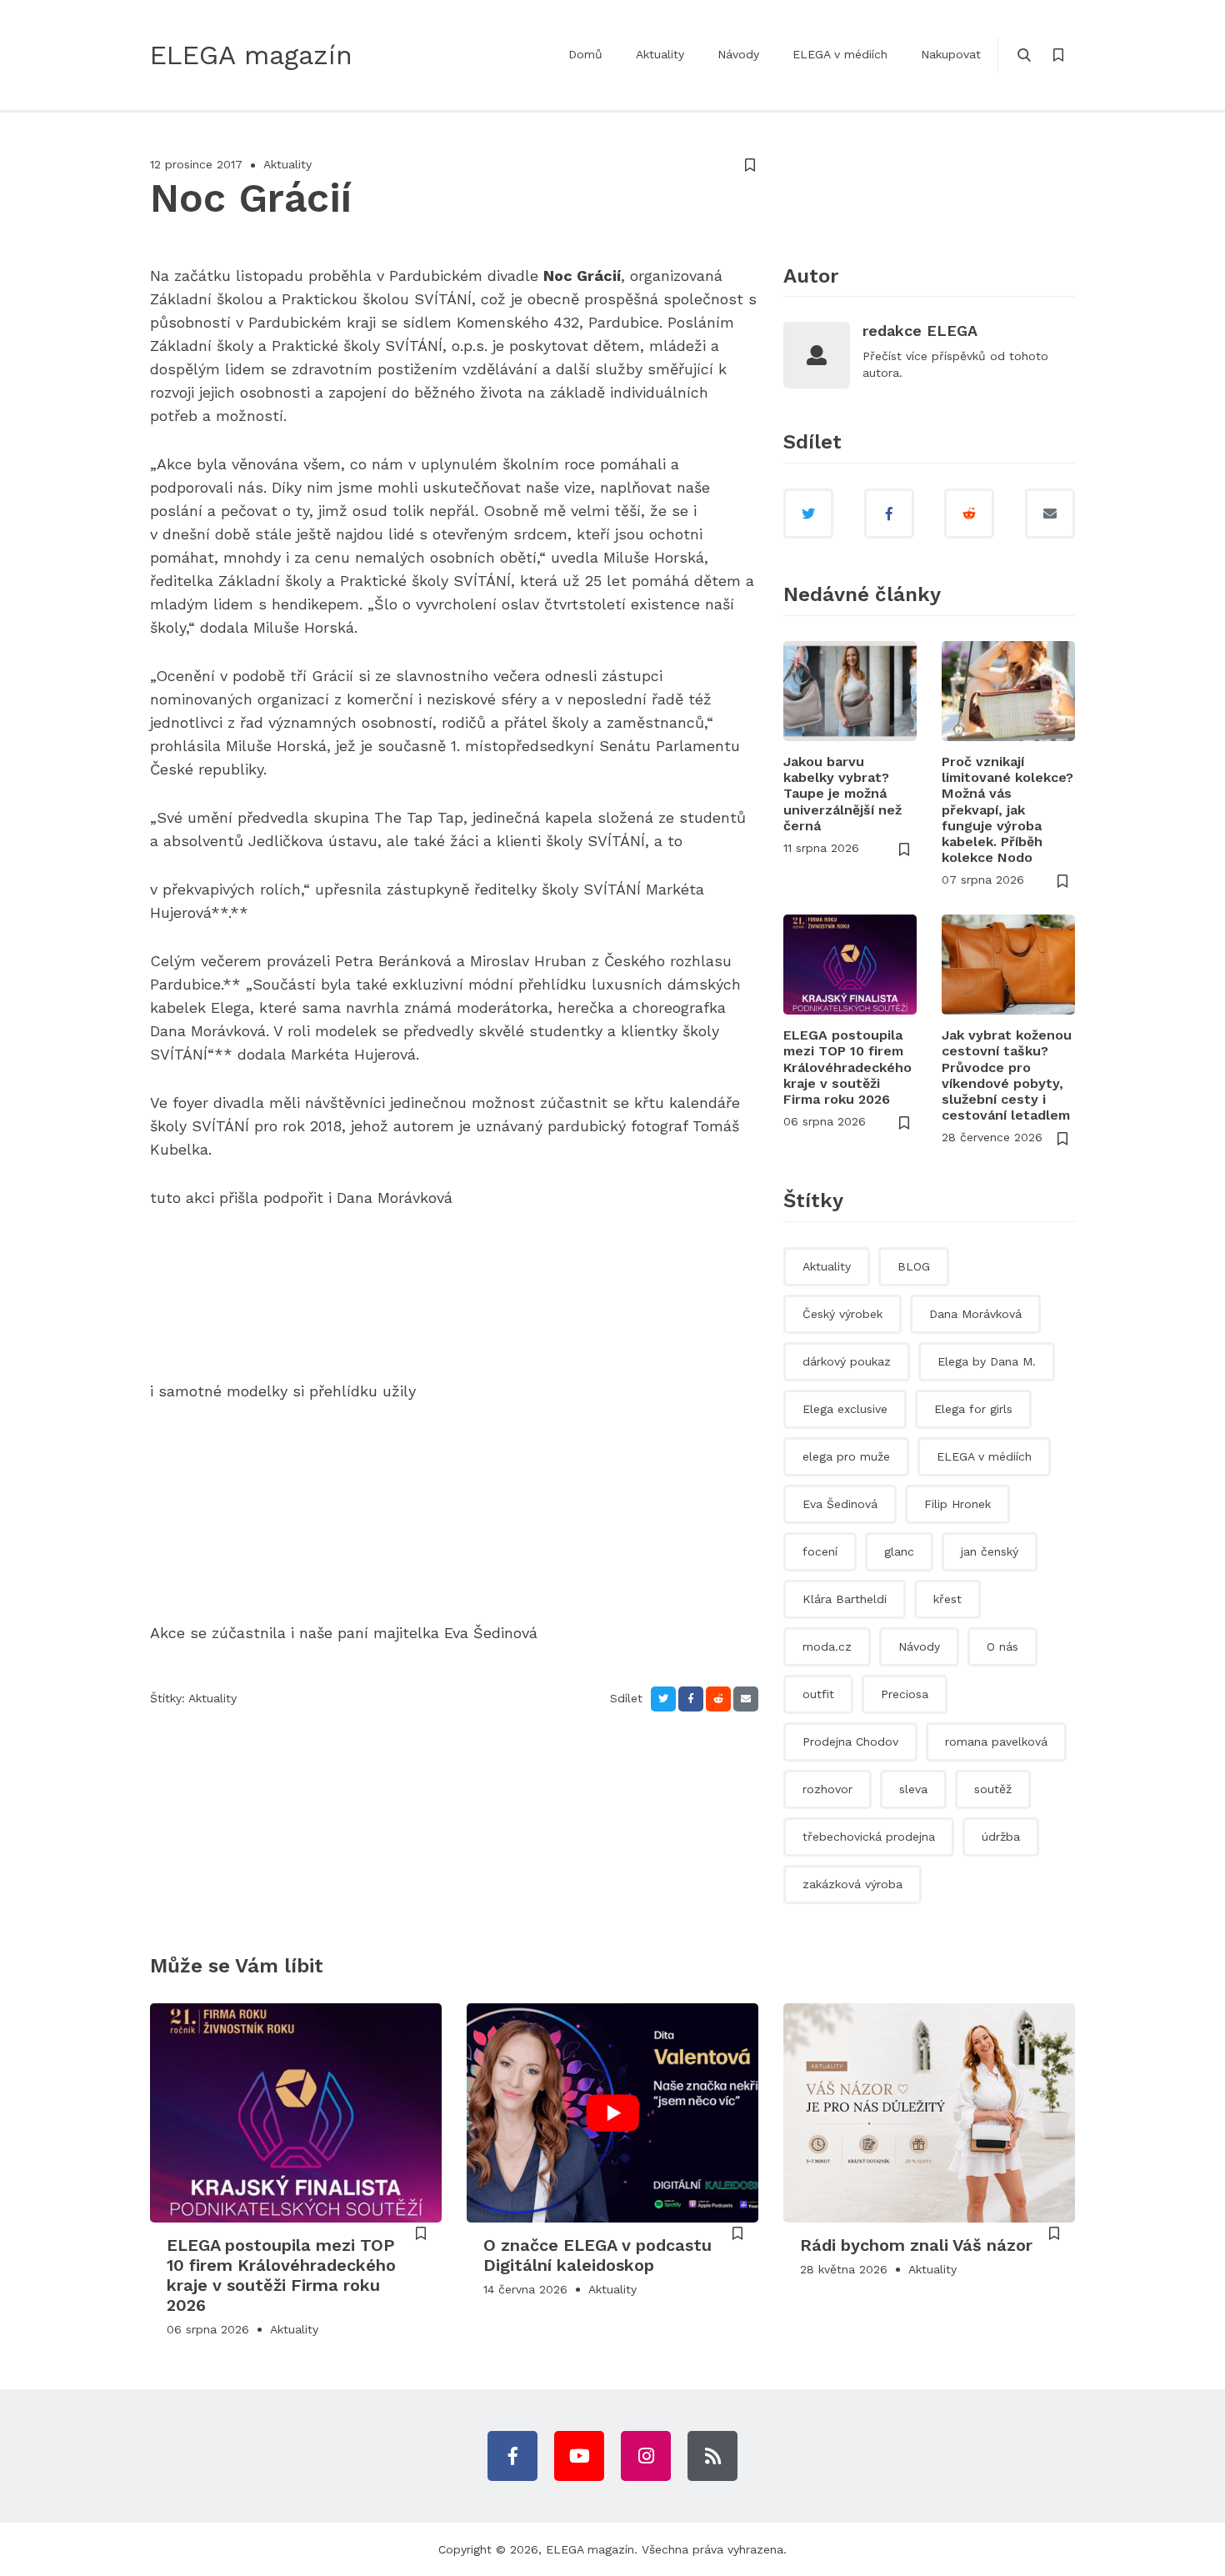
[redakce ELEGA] (817, 355)
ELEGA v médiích (840, 54)
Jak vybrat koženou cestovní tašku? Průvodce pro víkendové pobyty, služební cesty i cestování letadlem (1007, 1075)
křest (947, 1599)
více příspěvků (946, 356)
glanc (899, 1551)
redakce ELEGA (920, 331)
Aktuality (660, 54)
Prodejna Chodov (850, 1742)
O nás (1002, 1646)
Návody (738, 54)
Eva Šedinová (840, 1504)
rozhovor (827, 1789)
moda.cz (827, 1646)
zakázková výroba (852, 1884)
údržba (1001, 1837)
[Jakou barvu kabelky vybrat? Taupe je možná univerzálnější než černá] (850, 691)
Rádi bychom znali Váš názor (916, 2245)
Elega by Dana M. (987, 1361)
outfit (818, 1694)
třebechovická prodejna (869, 1837)
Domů (585, 54)
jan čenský (990, 1551)
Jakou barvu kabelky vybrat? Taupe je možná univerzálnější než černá (842, 794)
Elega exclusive (845, 1409)
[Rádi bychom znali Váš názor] (929, 2113)
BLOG (914, 1266)
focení (820, 1551)
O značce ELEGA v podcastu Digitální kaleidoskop (597, 2255)
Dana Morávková (975, 1314)
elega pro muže (846, 1456)
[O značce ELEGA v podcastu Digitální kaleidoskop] (612, 2113)
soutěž (993, 1789)
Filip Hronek (957, 1504)
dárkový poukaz (847, 1361)
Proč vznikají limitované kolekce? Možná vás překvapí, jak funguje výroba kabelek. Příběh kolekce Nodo (1007, 809)
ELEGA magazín (590, 2549)
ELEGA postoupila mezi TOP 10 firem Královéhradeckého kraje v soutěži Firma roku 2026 (847, 1067)
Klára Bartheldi (845, 1599)
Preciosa (905, 1694)
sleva (913, 1789)
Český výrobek (842, 1314)
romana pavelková (996, 1742)
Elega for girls (973, 1409)
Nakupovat (951, 54)
